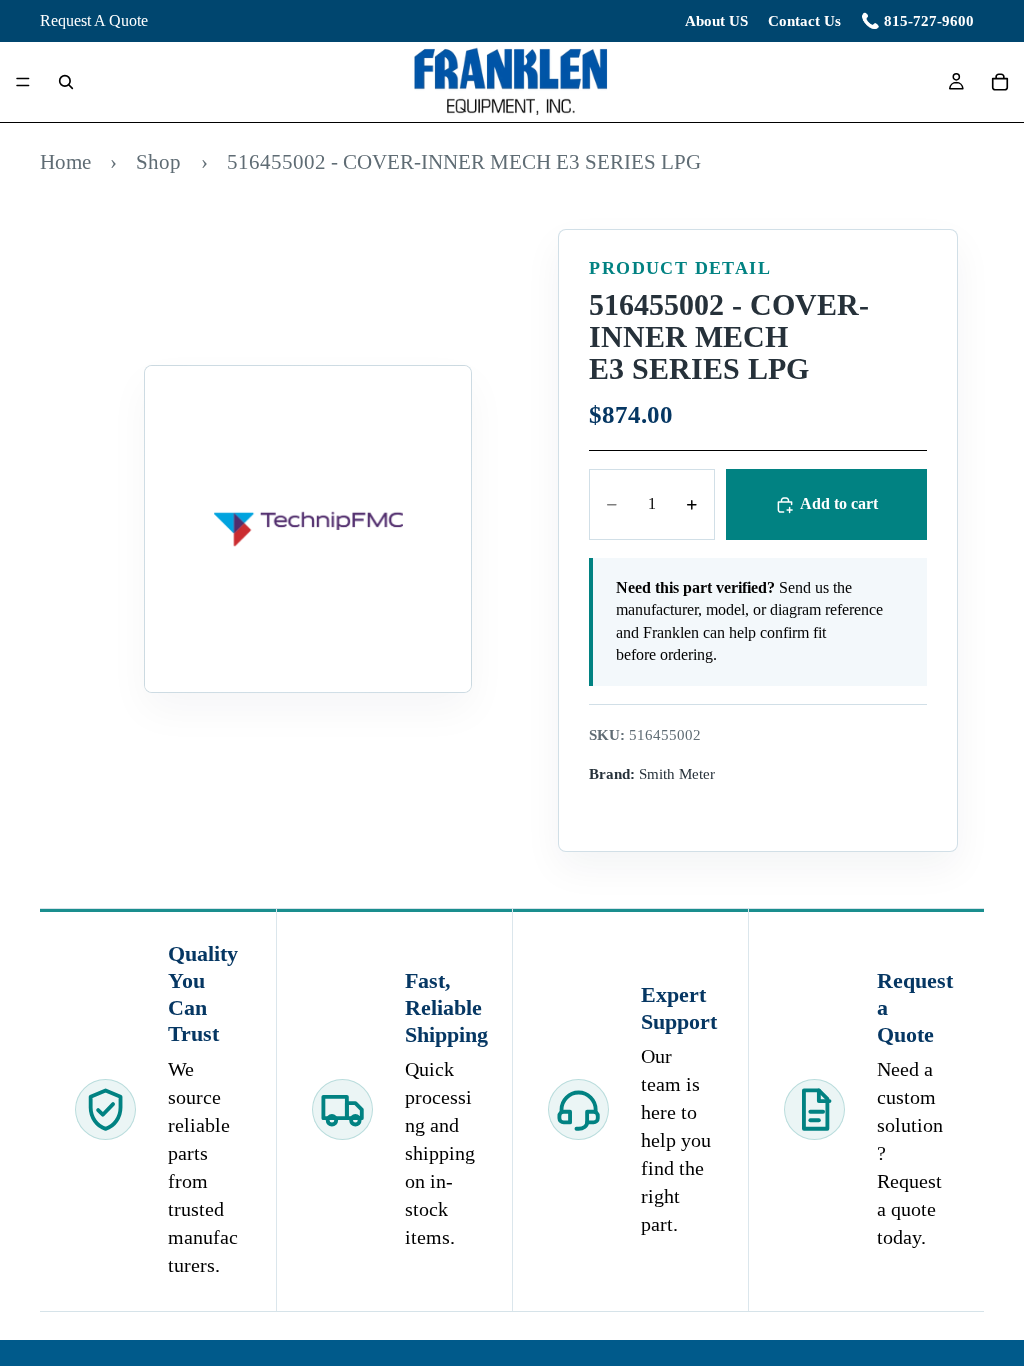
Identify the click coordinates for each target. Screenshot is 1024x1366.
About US (716, 21)
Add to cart (839, 503)
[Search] (66, 82)
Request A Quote (94, 20)
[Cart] (1000, 82)
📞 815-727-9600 (917, 21)
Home (65, 161)
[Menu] (23, 83)
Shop (158, 161)
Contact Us (804, 21)
